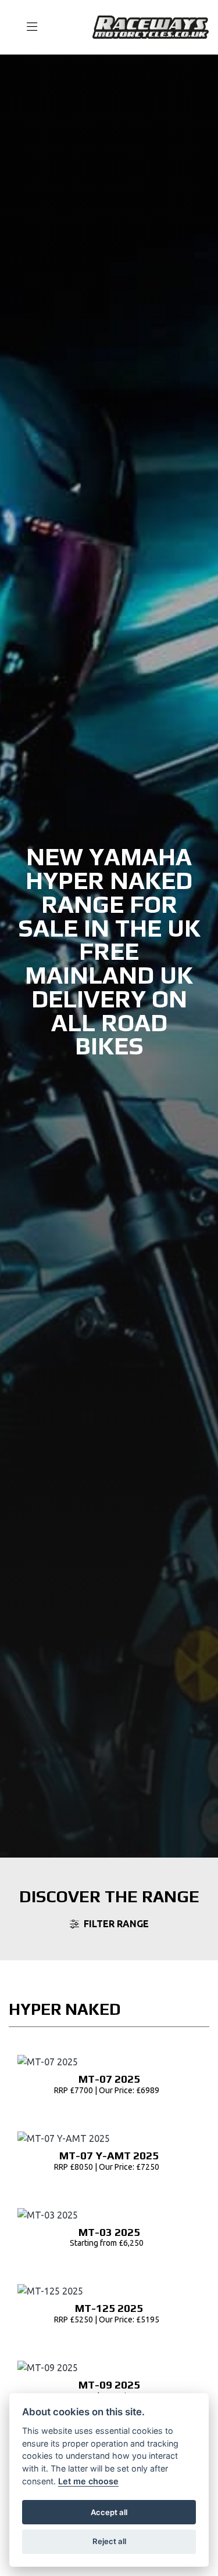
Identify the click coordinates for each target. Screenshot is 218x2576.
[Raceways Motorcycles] (151, 26)
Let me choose (88, 2481)
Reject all (109, 2541)
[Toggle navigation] (27, 27)
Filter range (116, 1924)
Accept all (109, 2512)
